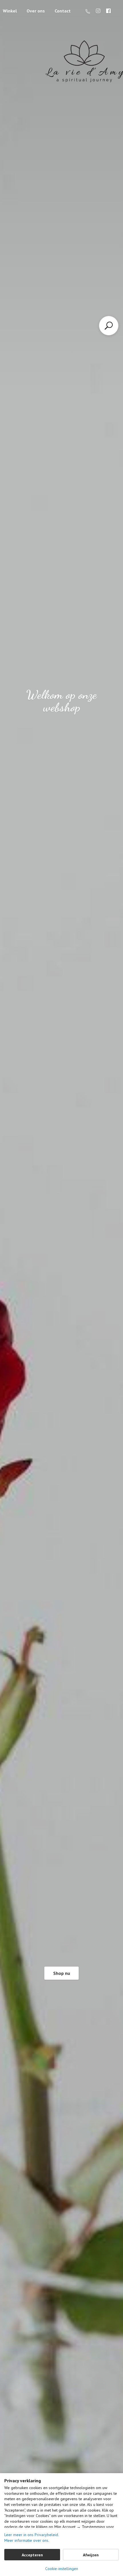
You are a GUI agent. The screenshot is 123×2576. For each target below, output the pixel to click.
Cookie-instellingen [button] (62, 2569)
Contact (63, 11)
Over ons (36, 11)
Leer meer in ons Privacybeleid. (32, 2535)
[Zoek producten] (109, 326)
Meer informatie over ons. (27, 2540)
